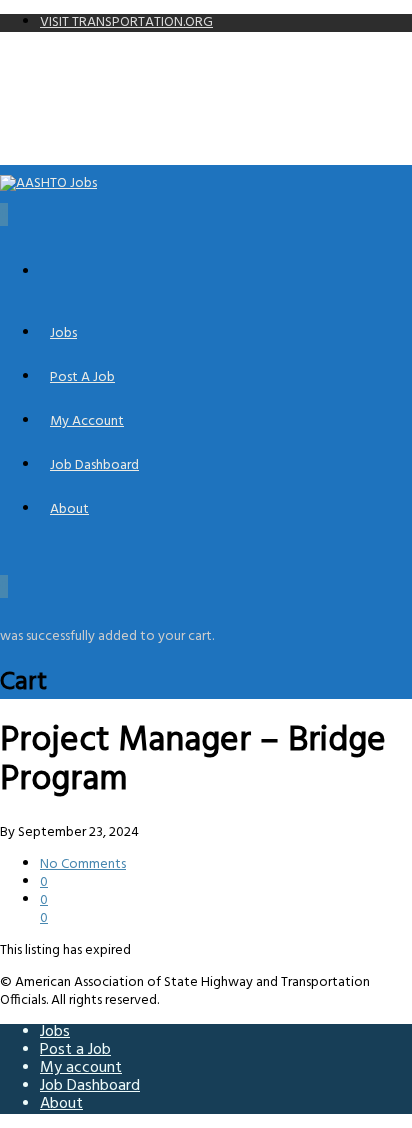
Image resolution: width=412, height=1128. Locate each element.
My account (87, 421)
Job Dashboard (94, 465)
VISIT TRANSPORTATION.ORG (126, 22)
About (69, 509)
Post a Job (82, 377)
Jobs (63, 333)
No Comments (83, 864)
